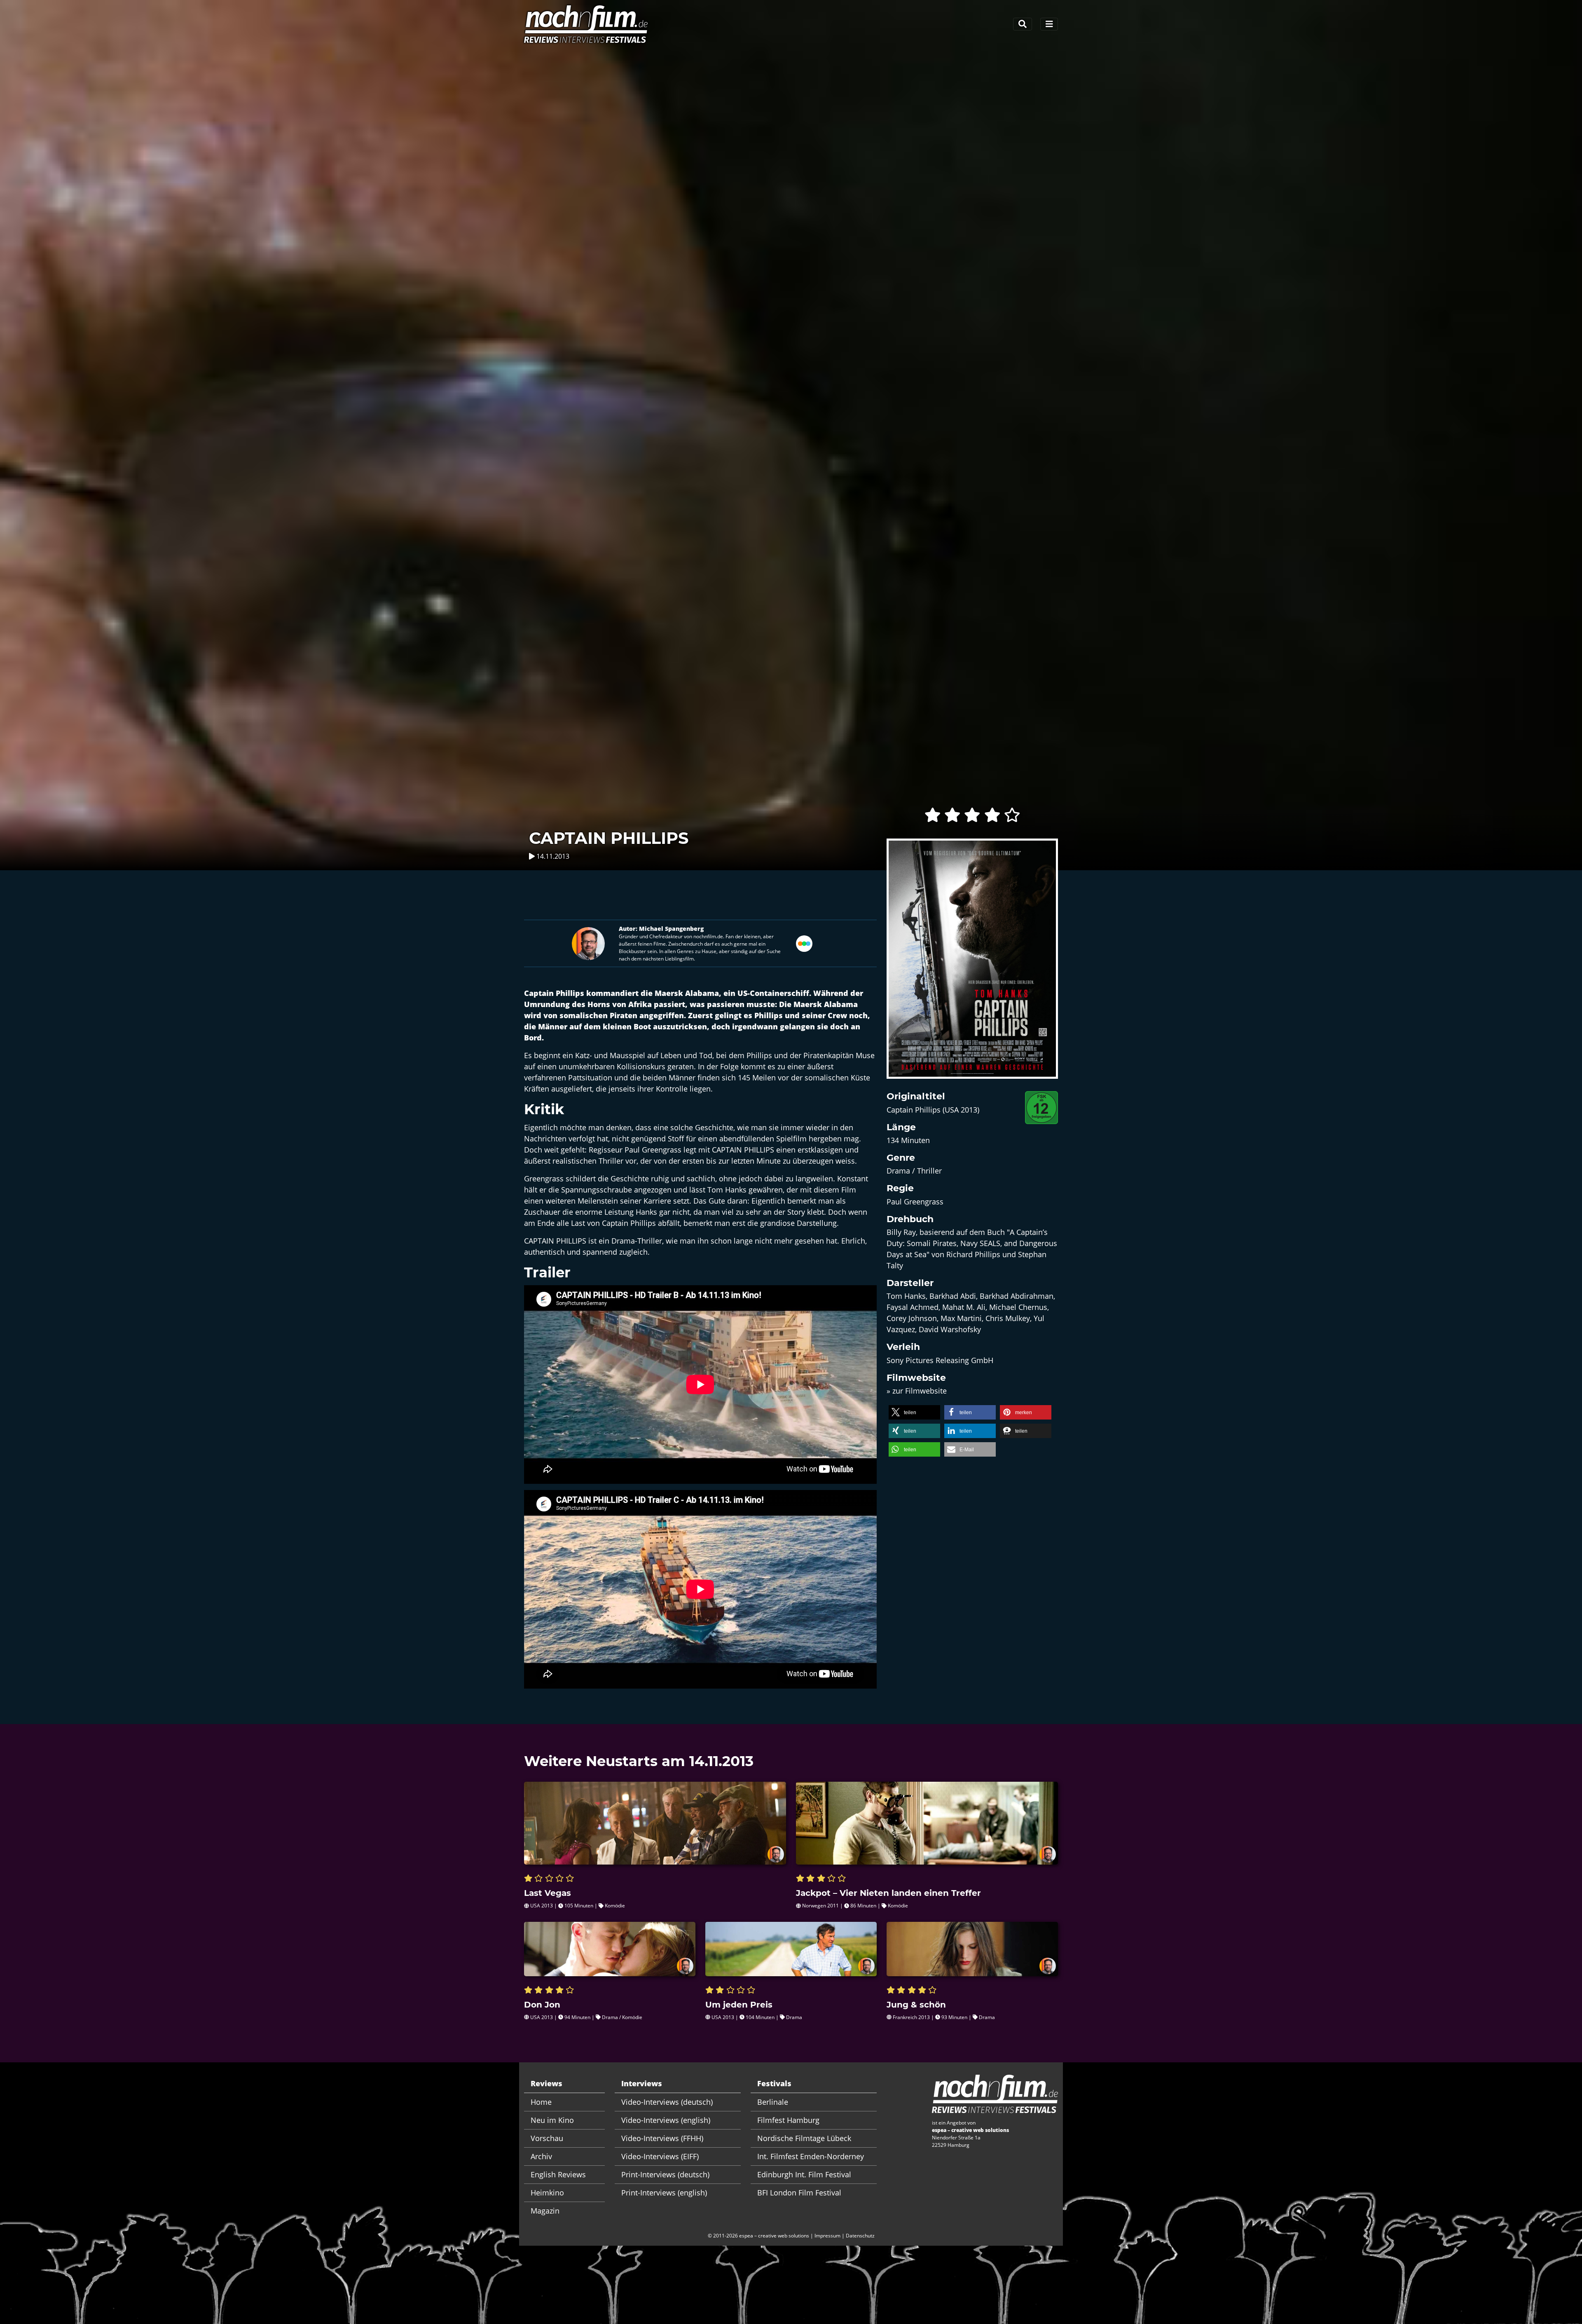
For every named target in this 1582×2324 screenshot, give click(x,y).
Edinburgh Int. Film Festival (804, 2174)
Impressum (827, 2236)
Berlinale (773, 2102)
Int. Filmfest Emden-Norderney (811, 2156)
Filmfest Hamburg (788, 2120)
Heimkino (547, 2193)
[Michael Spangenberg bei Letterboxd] (804, 942)
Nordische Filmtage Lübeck (804, 2138)
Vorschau (547, 2138)
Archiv (541, 2156)
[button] (914, 1412)
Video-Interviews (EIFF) (660, 2156)
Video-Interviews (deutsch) (667, 2102)
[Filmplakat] (972, 964)
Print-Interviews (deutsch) (665, 2174)
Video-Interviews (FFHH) (662, 2138)
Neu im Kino (552, 2120)
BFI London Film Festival (799, 2193)
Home (541, 2102)
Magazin (545, 2211)
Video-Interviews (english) (666, 2120)
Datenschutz (860, 2236)
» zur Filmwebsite (917, 1391)
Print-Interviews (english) (664, 2193)
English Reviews (558, 2174)
